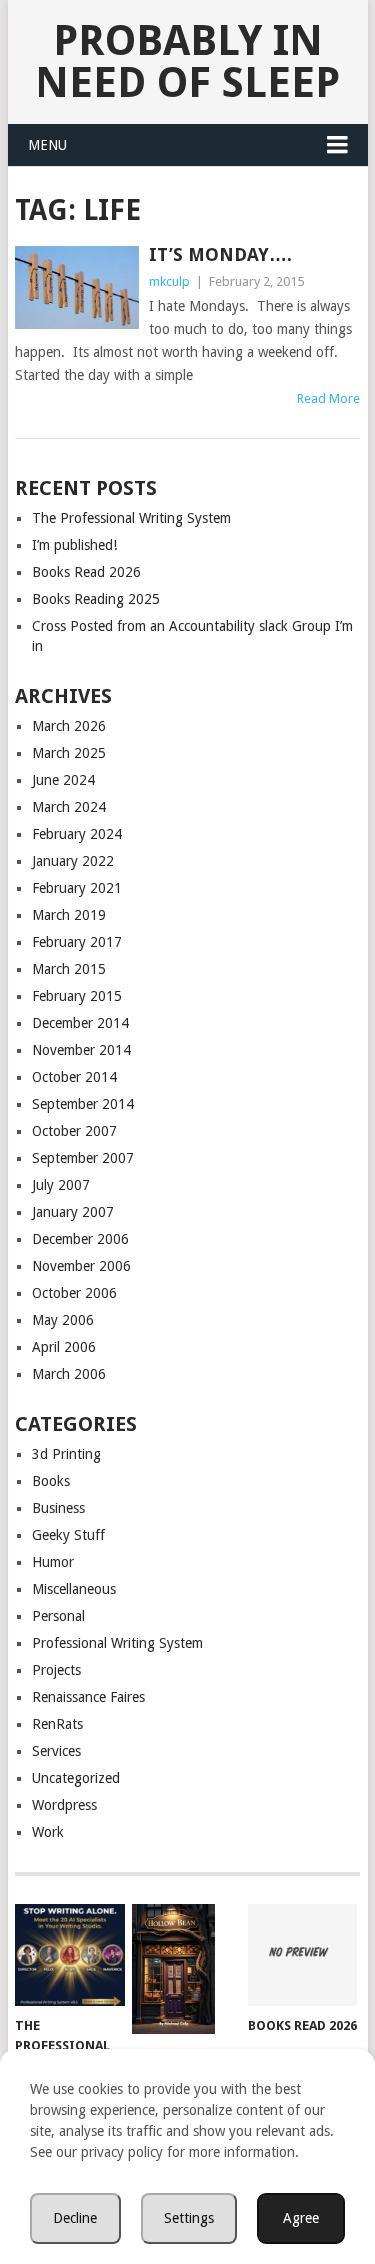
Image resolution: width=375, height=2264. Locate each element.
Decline (75, 2218)
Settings (189, 2218)
